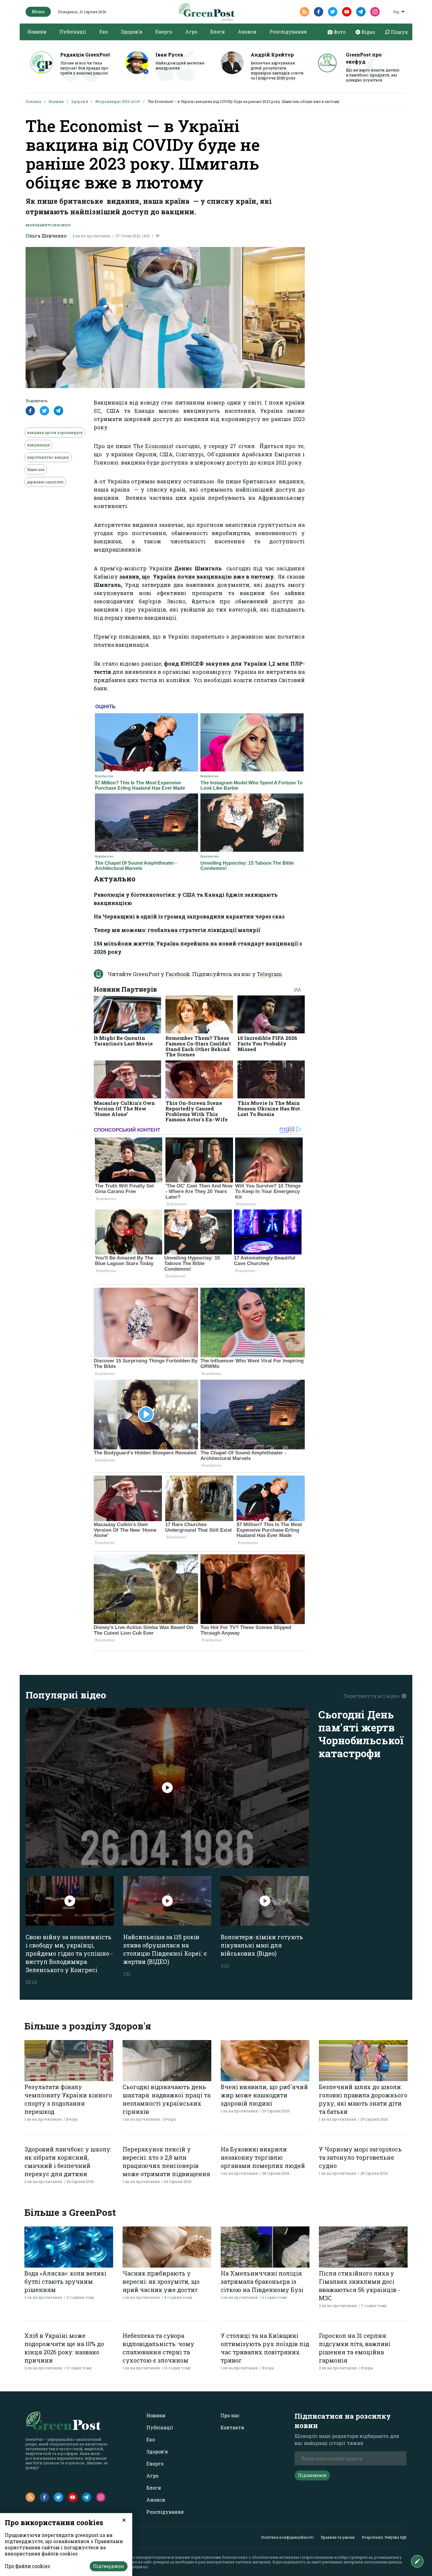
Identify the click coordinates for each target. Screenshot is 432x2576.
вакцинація (38, 445)
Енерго (164, 32)
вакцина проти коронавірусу (55, 432)
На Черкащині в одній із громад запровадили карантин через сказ (189, 916)
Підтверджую (109, 2566)
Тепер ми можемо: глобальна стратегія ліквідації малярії (177, 930)
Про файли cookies (27, 2566)
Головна (33, 101)
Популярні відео (66, 1695)
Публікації (73, 32)
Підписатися (312, 2475)
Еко (104, 32)
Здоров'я (132, 32)
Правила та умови (338, 2537)
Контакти (232, 2427)
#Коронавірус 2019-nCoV (118, 101)
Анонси (247, 32)
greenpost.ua (164, 2562)
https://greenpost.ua (356, 2557)
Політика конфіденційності (287, 2537)
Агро (191, 32)
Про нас (230, 2415)
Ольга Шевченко (46, 236)
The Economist (153, 446)
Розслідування (288, 32)
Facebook (178, 974)
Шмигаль (36, 470)
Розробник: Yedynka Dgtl (384, 2537)
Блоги (217, 32)
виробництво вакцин (48, 457)
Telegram (269, 974)
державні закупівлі (45, 482)
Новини (37, 32)
